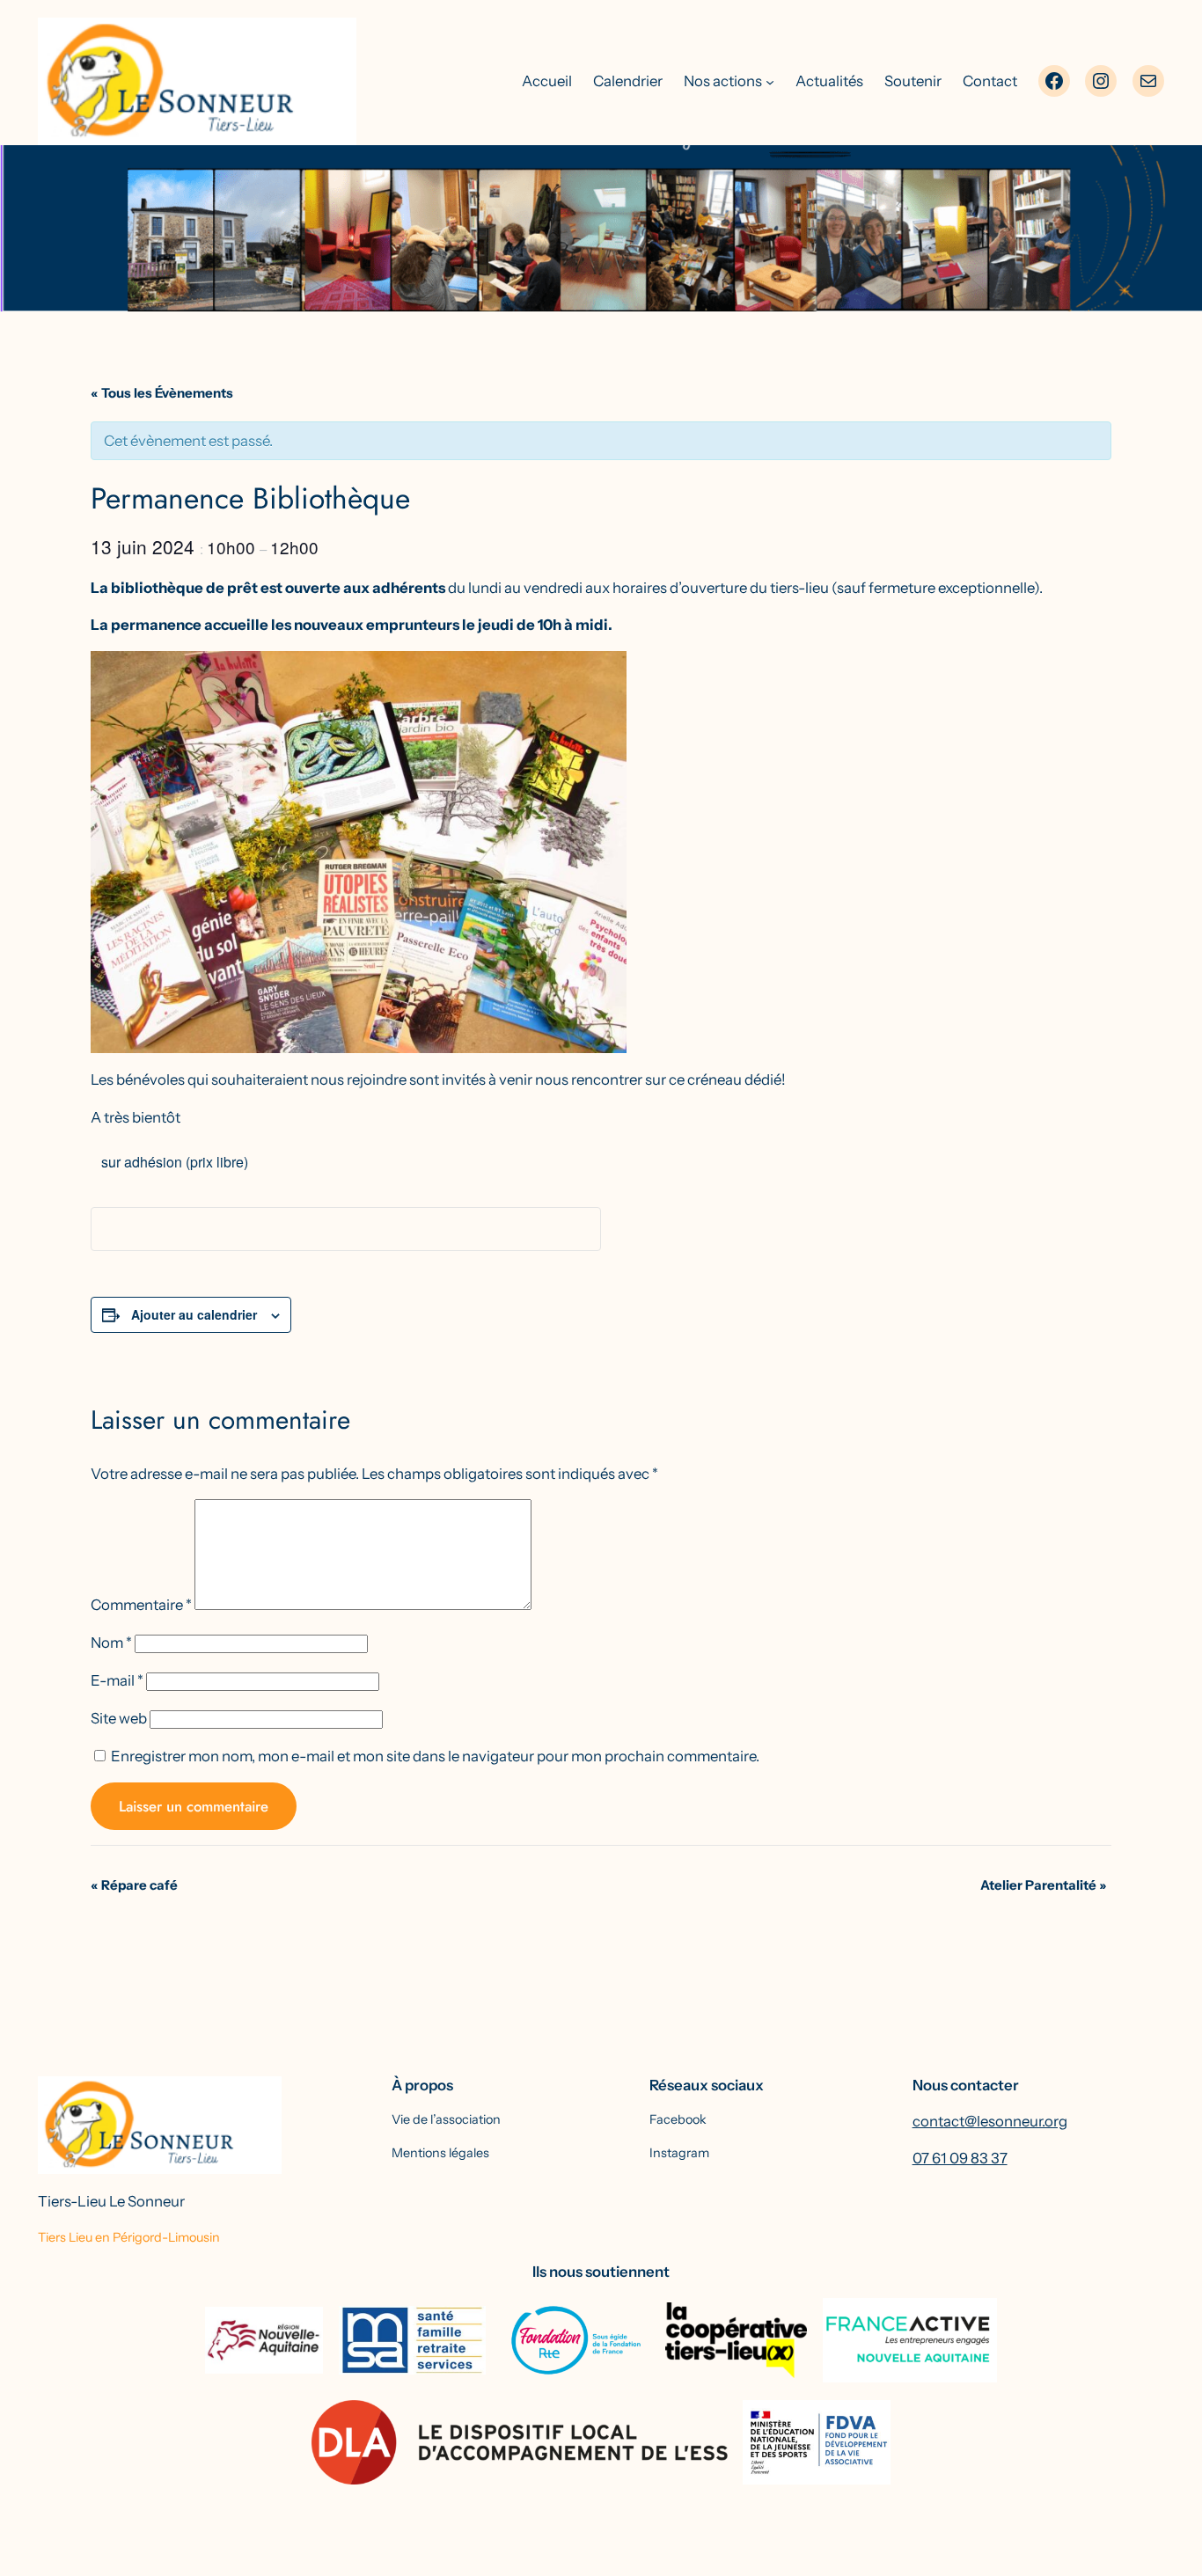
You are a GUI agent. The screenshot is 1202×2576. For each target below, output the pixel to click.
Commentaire (141, 1605)
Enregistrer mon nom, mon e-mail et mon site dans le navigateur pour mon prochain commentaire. (435, 1756)
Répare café (134, 1885)
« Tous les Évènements (162, 393)
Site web (119, 1718)
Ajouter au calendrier (194, 1314)
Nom (111, 1643)
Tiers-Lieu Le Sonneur (111, 2201)
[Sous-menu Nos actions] (770, 81)
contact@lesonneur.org (990, 2121)
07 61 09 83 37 (960, 2158)
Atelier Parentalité (1044, 1885)
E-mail (117, 1680)
